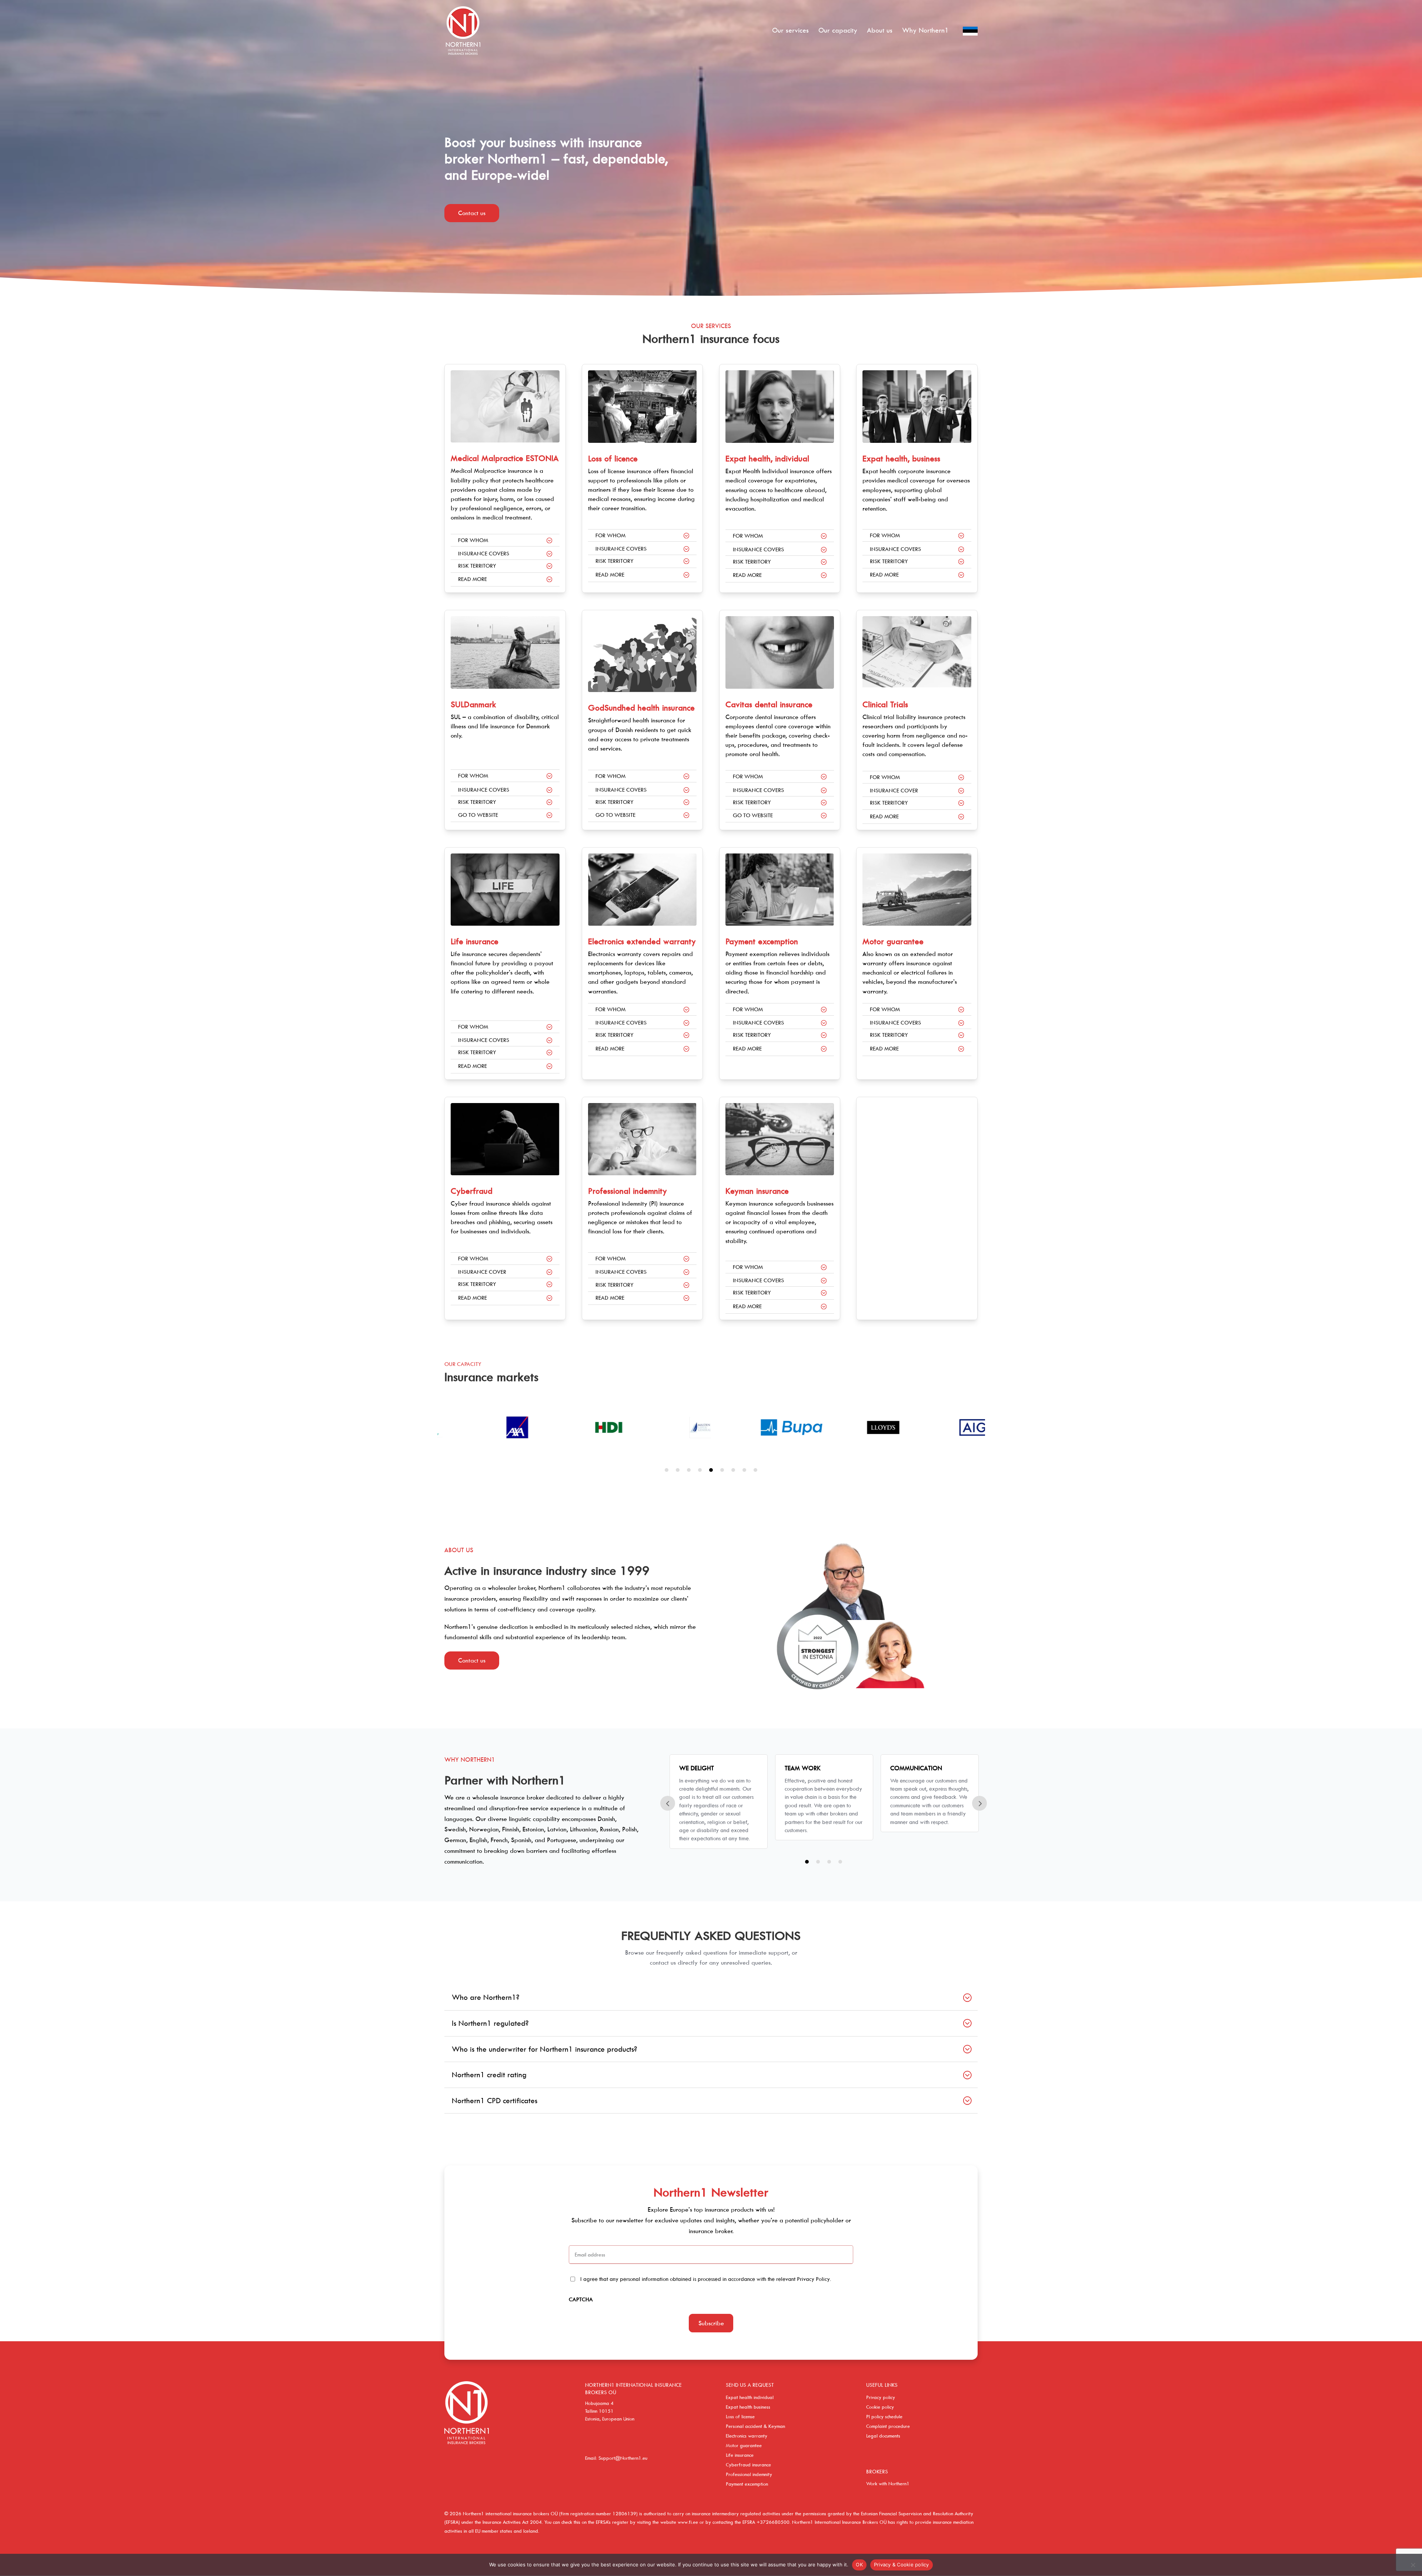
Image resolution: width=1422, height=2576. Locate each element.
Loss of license (740, 2416)
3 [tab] (689, 1470)
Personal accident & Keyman (755, 2426)
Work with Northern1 (888, 2483)
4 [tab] (700, 1470)
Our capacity (838, 31)
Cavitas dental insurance (769, 704)
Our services (790, 31)
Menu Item (970, 41)
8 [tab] (744, 1470)
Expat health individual (750, 2397)
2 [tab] (678, 1470)
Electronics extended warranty (642, 941)
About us (880, 31)
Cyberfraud (472, 1191)
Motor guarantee (893, 941)
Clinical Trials (885, 704)
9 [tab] (755, 1470)
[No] (1413, 2565)
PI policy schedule (884, 2416)
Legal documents (883, 2436)
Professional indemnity (627, 1191)
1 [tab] (667, 1470)
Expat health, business (901, 458)
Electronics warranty (747, 2436)
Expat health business (748, 2407)
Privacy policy (881, 2397)
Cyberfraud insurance (748, 2465)
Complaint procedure (888, 2426)
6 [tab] (722, 1470)
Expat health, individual (767, 458)
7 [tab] (733, 1470)
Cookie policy (880, 2407)
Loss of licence (613, 458)
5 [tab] (711, 1470)
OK (859, 2565)
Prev (668, 1803)
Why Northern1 (925, 31)
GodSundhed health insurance (641, 708)
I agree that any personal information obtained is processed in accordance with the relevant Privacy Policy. (706, 2279)
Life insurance (475, 941)
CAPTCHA (581, 2299)
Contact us (472, 213)
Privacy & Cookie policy (902, 2565)
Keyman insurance (757, 1191)
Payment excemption (762, 941)
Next (979, 1803)
